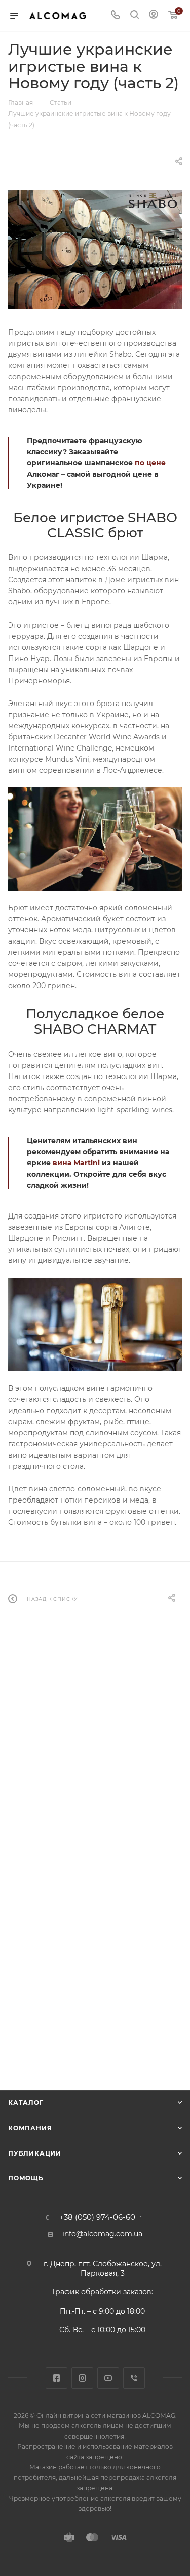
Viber (134, 2378)
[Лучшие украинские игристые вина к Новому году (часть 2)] (95, 249)
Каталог (26, 2103)
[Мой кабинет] (154, 16)
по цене (150, 463)
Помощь (26, 2178)
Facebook (56, 2378)
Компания (30, 2128)
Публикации (35, 2153)
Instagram (82, 2378)
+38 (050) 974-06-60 (97, 2217)
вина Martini (76, 1163)
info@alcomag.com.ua (102, 2234)
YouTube (108, 2378)
